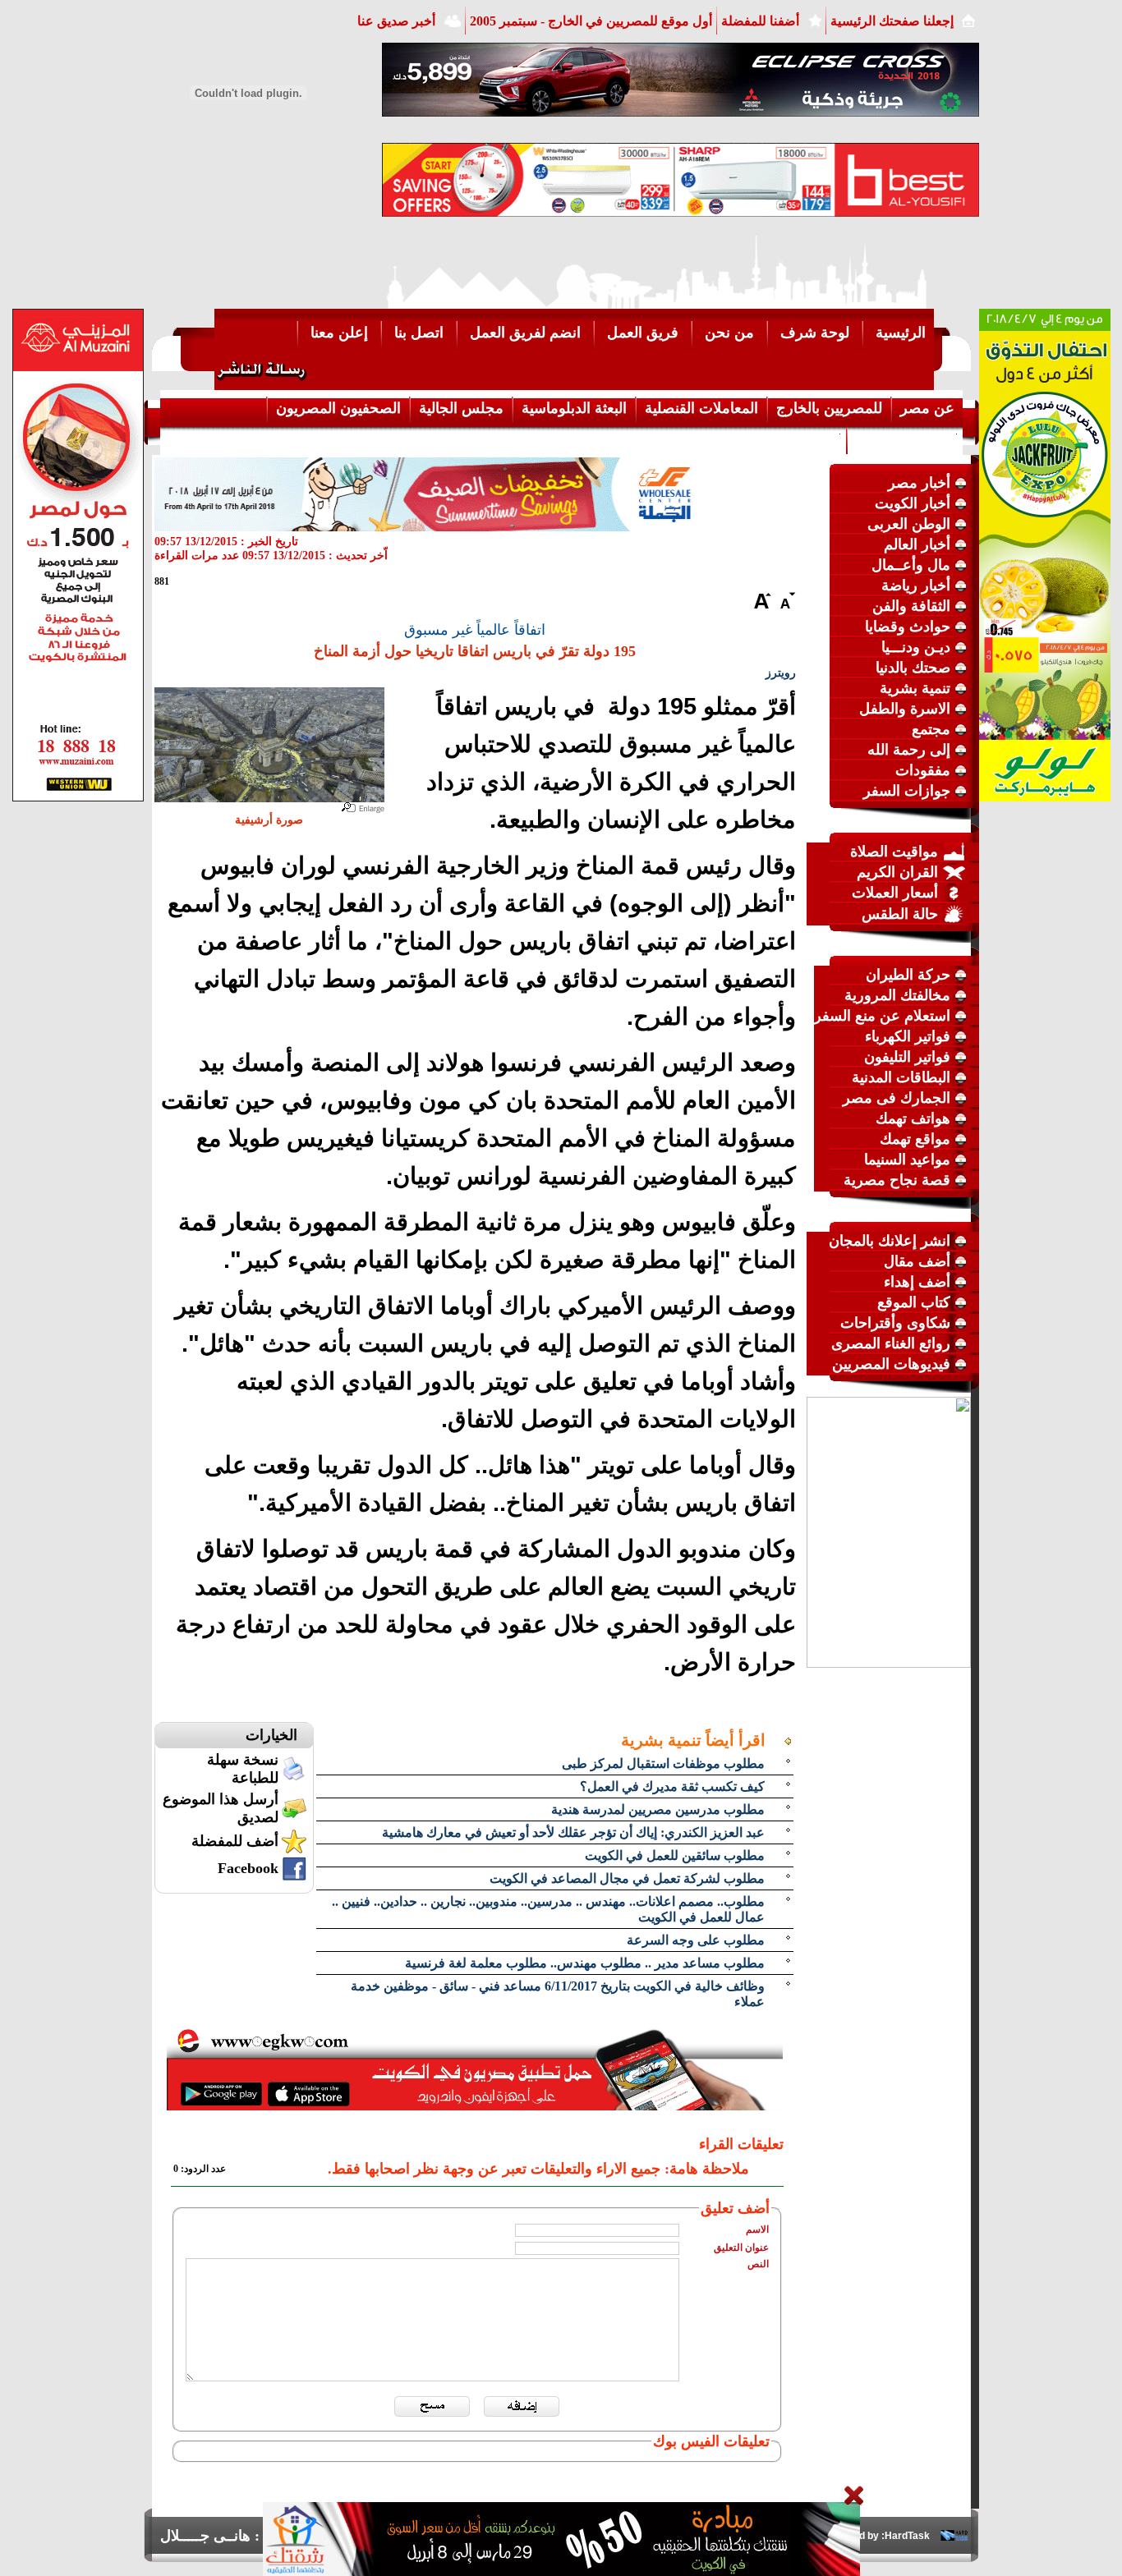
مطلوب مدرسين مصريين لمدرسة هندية (658, 1809)
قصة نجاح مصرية (897, 1180)
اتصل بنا (419, 333)
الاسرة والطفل (905, 709)
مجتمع (931, 729)
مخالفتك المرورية (897, 995)
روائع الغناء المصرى (891, 1343)
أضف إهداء (917, 1282)
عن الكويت (804, 439)
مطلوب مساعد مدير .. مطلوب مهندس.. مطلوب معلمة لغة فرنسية (585, 1963)
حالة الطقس (900, 914)
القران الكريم (897, 872)
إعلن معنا (339, 333)
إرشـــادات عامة (905, 439)
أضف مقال (917, 1261)
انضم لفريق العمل (525, 333)
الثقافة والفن (911, 606)
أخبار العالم (917, 544)
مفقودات (923, 770)
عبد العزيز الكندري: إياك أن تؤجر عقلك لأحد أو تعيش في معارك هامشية (573, 1832)
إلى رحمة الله (909, 750)
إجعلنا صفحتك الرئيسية (892, 21)
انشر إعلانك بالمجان (890, 1241)
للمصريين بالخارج (829, 408)
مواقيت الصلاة (894, 852)
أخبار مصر (919, 483)
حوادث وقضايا (908, 627)
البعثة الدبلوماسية (574, 408)
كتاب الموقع (914, 1302)
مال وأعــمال (911, 565)
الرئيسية (901, 333)
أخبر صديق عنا (396, 21)
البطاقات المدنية (901, 1077)
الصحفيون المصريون (338, 408)
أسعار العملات (895, 893)
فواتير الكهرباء (908, 1036)
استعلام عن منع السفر (882, 1016)
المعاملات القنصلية (701, 408)
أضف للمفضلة (235, 1841)
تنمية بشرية (915, 688)
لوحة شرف (815, 333)
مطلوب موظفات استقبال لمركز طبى (663, 1763)
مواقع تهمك (915, 1139)
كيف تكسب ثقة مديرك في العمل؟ (672, 1786)
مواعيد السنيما (907, 1159)
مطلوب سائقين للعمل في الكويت (675, 1855)
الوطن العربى (909, 524)
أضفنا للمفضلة (760, 21)
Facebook (248, 1868)
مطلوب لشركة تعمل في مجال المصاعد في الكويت (627, 1878)
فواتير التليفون (907, 1057)
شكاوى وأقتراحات (895, 1323)
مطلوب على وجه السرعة (696, 1940)
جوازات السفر (907, 791)
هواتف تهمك (913, 1118)
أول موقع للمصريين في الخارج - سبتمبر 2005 (591, 21)
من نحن (729, 333)
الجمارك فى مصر (897, 1098)
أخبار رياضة (916, 585)
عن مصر (927, 408)
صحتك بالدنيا (913, 668)
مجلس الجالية (461, 408)
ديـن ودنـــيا (916, 647)
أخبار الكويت (913, 503)
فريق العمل (643, 333)
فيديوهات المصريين (891, 1364)
